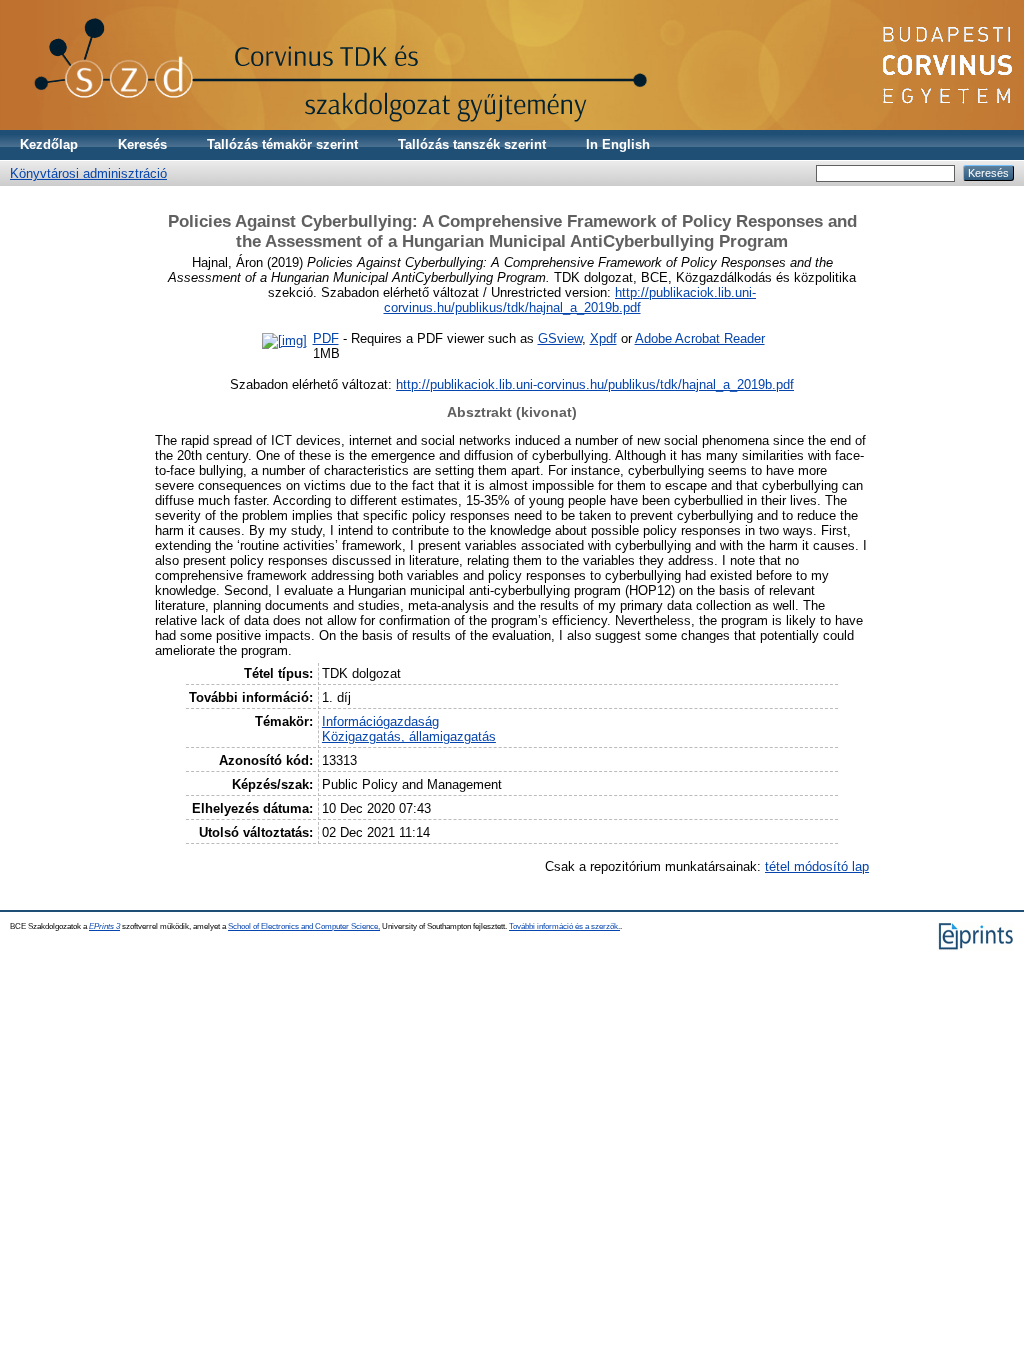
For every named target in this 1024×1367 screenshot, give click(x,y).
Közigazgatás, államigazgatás (409, 736)
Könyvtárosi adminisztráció (88, 173)
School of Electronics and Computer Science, (304, 926)
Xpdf (603, 338)
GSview (560, 338)
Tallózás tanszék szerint (472, 144)
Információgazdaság (380, 721)
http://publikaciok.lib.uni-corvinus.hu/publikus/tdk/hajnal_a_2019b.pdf (570, 300)
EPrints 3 (104, 926)
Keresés (142, 144)
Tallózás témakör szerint (282, 144)
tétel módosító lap (817, 866)
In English (618, 144)
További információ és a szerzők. (564, 926)
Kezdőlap (49, 144)
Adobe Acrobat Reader (700, 338)
